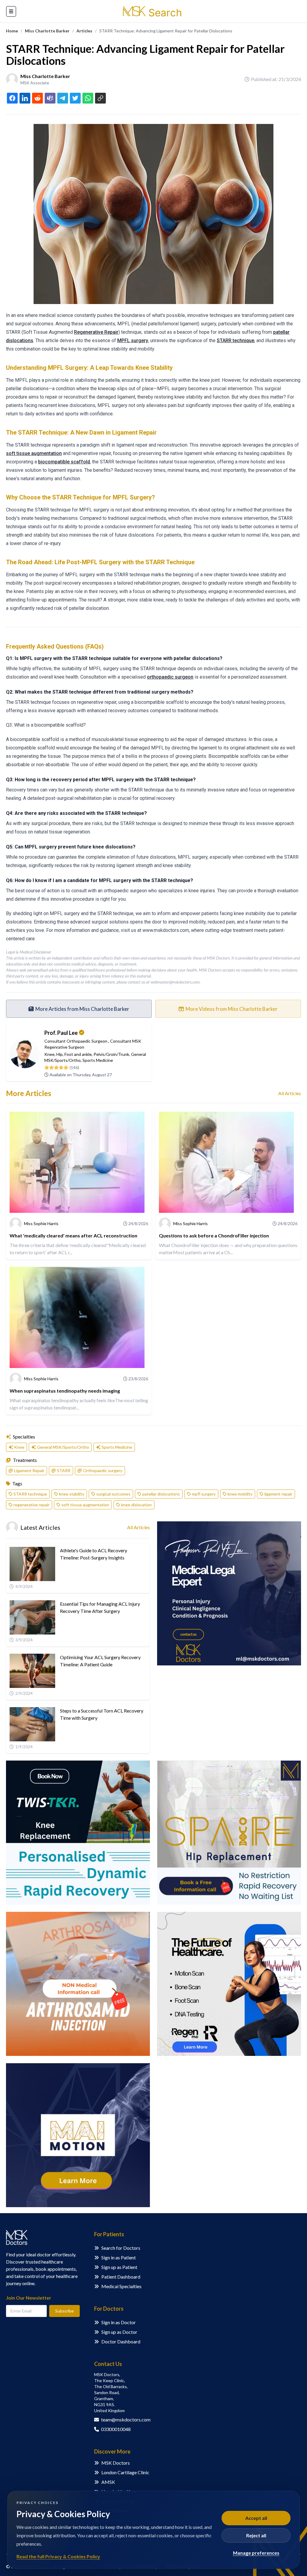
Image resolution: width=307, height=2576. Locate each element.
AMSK (108, 2482)
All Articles (290, 1093)
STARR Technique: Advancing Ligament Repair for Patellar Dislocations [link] (166, 31)
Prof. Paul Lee (61, 1033)
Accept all (256, 2518)
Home (12, 31)
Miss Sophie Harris (41, 1223)
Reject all (256, 2535)
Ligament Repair (29, 1470)
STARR (64, 1470)
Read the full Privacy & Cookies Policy (58, 2556)
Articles (84, 31)
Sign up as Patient (119, 2267)
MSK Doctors (116, 2463)
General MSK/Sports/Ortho (63, 1447)
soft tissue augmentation (34, 453)
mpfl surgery (204, 1494)
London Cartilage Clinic (125, 2472)
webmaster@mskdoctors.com (175, 982)
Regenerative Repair (96, 332)
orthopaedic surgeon (170, 677)
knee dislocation (136, 1505)
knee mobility (240, 1494)
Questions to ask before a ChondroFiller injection (214, 1235)
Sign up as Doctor (119, 2332)
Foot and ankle (78, 1054)
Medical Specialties (121, 2286)
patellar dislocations (161, 1494)
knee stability (72, 1494)
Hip (60, 1054)
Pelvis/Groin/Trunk (111, 1054)
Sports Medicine (98, 1060)
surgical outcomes (113, 1494)
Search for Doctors (121, 2248)
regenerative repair (31, 1505)
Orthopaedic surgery (103, 1470)
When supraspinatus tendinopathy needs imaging (65, 1391)
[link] (12, 31)
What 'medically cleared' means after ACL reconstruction (73, 1235)
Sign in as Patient (119, 2257)
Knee (49, 1054)
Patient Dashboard (121, 2277)
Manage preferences (256, 2553)
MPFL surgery (133, 340)
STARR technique (235, 340)
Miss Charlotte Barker (47, 31)
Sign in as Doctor (119, 2322)
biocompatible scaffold (64, 462)
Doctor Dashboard (121, 2341)
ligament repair (278, 1494)
